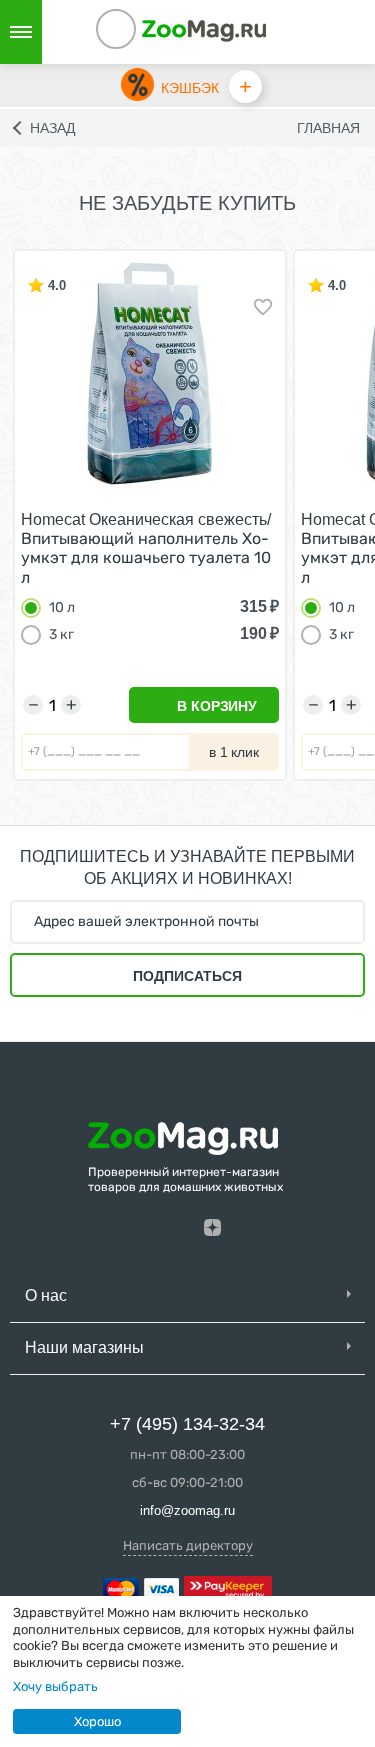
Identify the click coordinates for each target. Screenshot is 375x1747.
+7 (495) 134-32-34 (187, 1424)
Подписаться (187, 976)
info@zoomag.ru (187, 1510)
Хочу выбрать (55, 1686)
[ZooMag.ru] (204, 29)
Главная (328, 128)
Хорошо (97, 1721)
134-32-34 (143, 32)
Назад (52, 128)
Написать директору (188, 1545)
